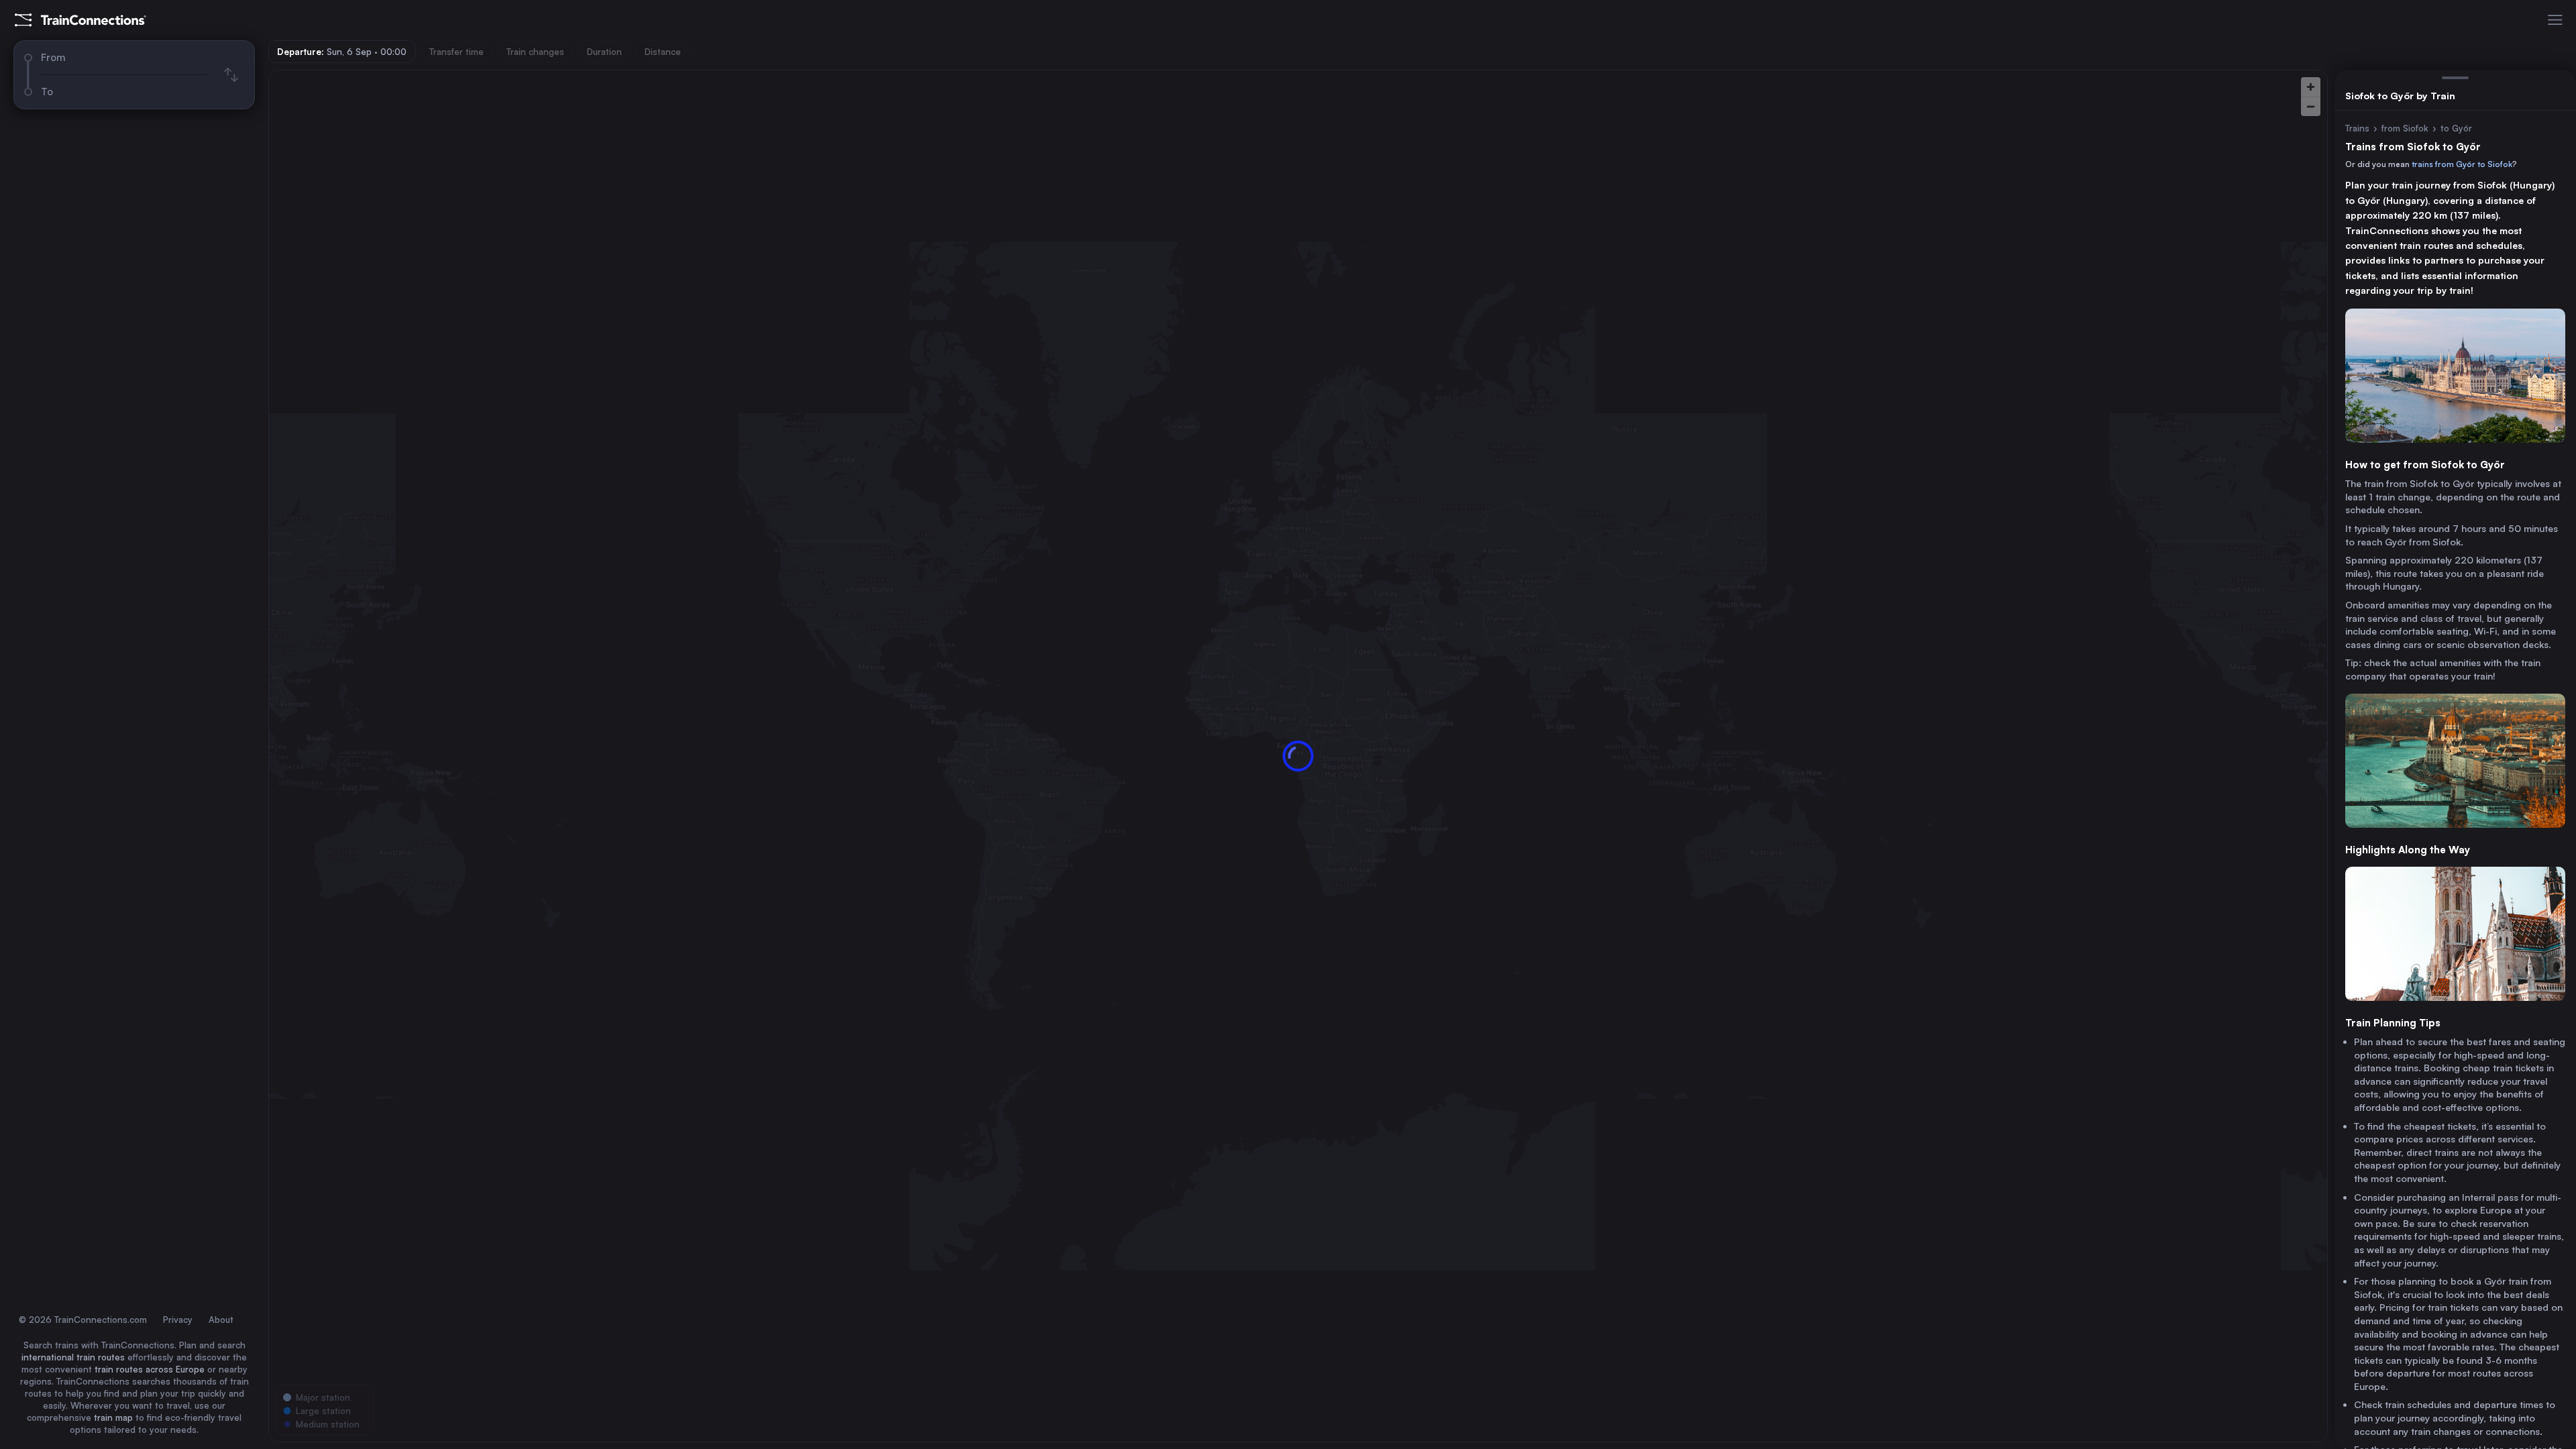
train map (113, 1417)
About (221, 1320)
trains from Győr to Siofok (2462, 164)
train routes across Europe (150, 1369)
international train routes (73, 1357)
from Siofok (2405, 128)
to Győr (2456, 128)
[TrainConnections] (80, 20)
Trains (2357, 128)
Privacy (178, 1320)
